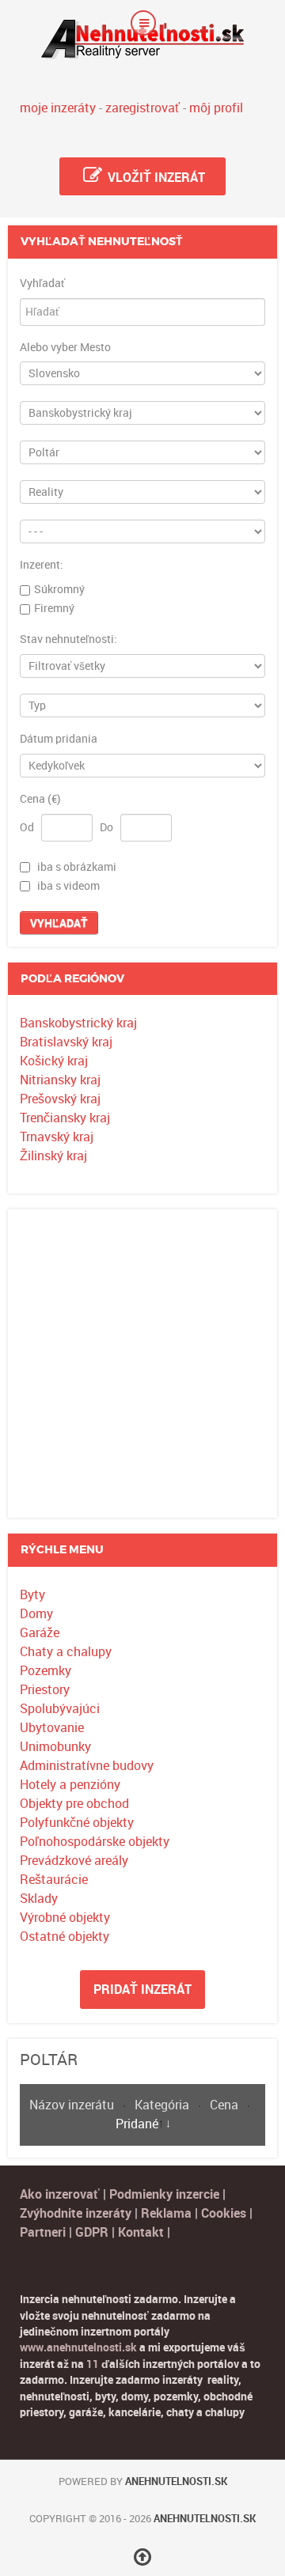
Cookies (225, 2213)
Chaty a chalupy (66, 1652)
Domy (36, 1614)
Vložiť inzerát (155, 178)
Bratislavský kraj (66, 1042)
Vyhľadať (42, 284)
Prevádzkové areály (74, 1861)
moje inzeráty (58, 108)
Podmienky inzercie (164, 2194)
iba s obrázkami (77, 867)
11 (93, 2364)
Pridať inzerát (142, 1990)
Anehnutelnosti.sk (176, 2481)
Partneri (43, 2232)
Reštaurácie (54, 1880)
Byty (32, 1595)
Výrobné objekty (65, 1918)
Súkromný (59, 589)
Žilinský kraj (53, 1156)
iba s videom (68, 886)
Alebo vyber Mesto (65, 348)
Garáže (40, 1633)
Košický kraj (54, 1061)
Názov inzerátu (73, 2105)
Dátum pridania (59, 740)
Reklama (166, 2213)
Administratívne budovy (87, 1766)
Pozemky (46, 1671)
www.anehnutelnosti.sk (78, 2347)
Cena (226, 2105)
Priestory (45, 1690)
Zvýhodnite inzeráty (76, 2213)
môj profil (216, 108)
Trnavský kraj (57, 1137)
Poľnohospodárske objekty (95, 1842)
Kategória (163, 2105)
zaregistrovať (142, 108)
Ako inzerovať (61, 2194)
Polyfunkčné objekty (77, 1823)
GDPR (92, 2232)
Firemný (54, 608)
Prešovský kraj (60, 1099)
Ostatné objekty (65, 1937)
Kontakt (141, 2232)
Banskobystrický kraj (78, 1023)
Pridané (137, 2124)
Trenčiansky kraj (65, 1118)
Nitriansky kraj (60, 1080)
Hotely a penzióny (70, 1785)
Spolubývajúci (60, 1709)
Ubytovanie (52, 1728)
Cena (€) (40, 800)
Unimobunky (55, 1747)
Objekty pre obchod (74, 1804)
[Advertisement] (142, 1364)
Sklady (39, 1899)
